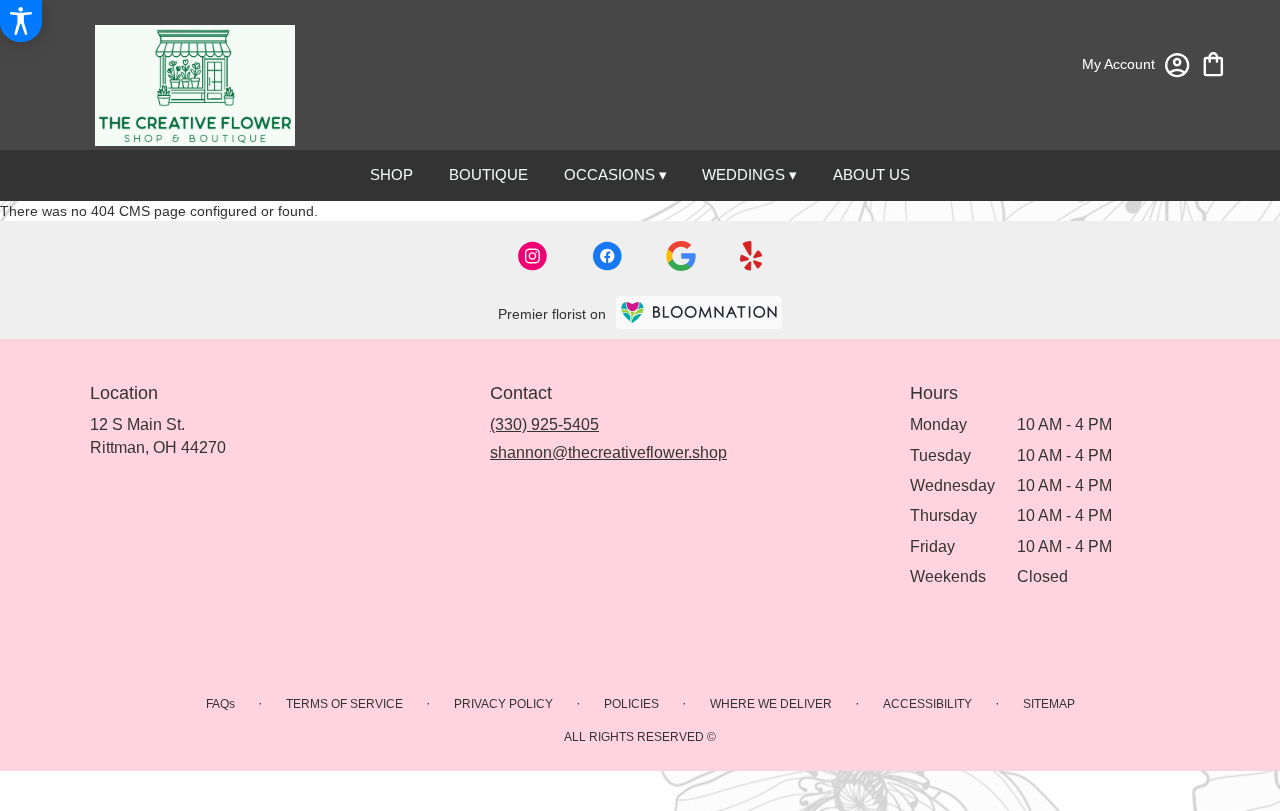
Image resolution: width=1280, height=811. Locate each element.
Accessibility (927, 704)
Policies (631, 704)
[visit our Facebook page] (607, 256)
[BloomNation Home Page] (699, 312)
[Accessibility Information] (21, 21)
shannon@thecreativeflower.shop (608, 452)
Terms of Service (344, 704)
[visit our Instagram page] (533, 256)
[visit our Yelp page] (751, 256)
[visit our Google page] (681, 256)
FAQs (220, 704)
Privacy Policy (503, 704)
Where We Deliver (771, 704)
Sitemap (1049, 704)
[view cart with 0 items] (1213, 62)
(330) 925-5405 (544, 424)
